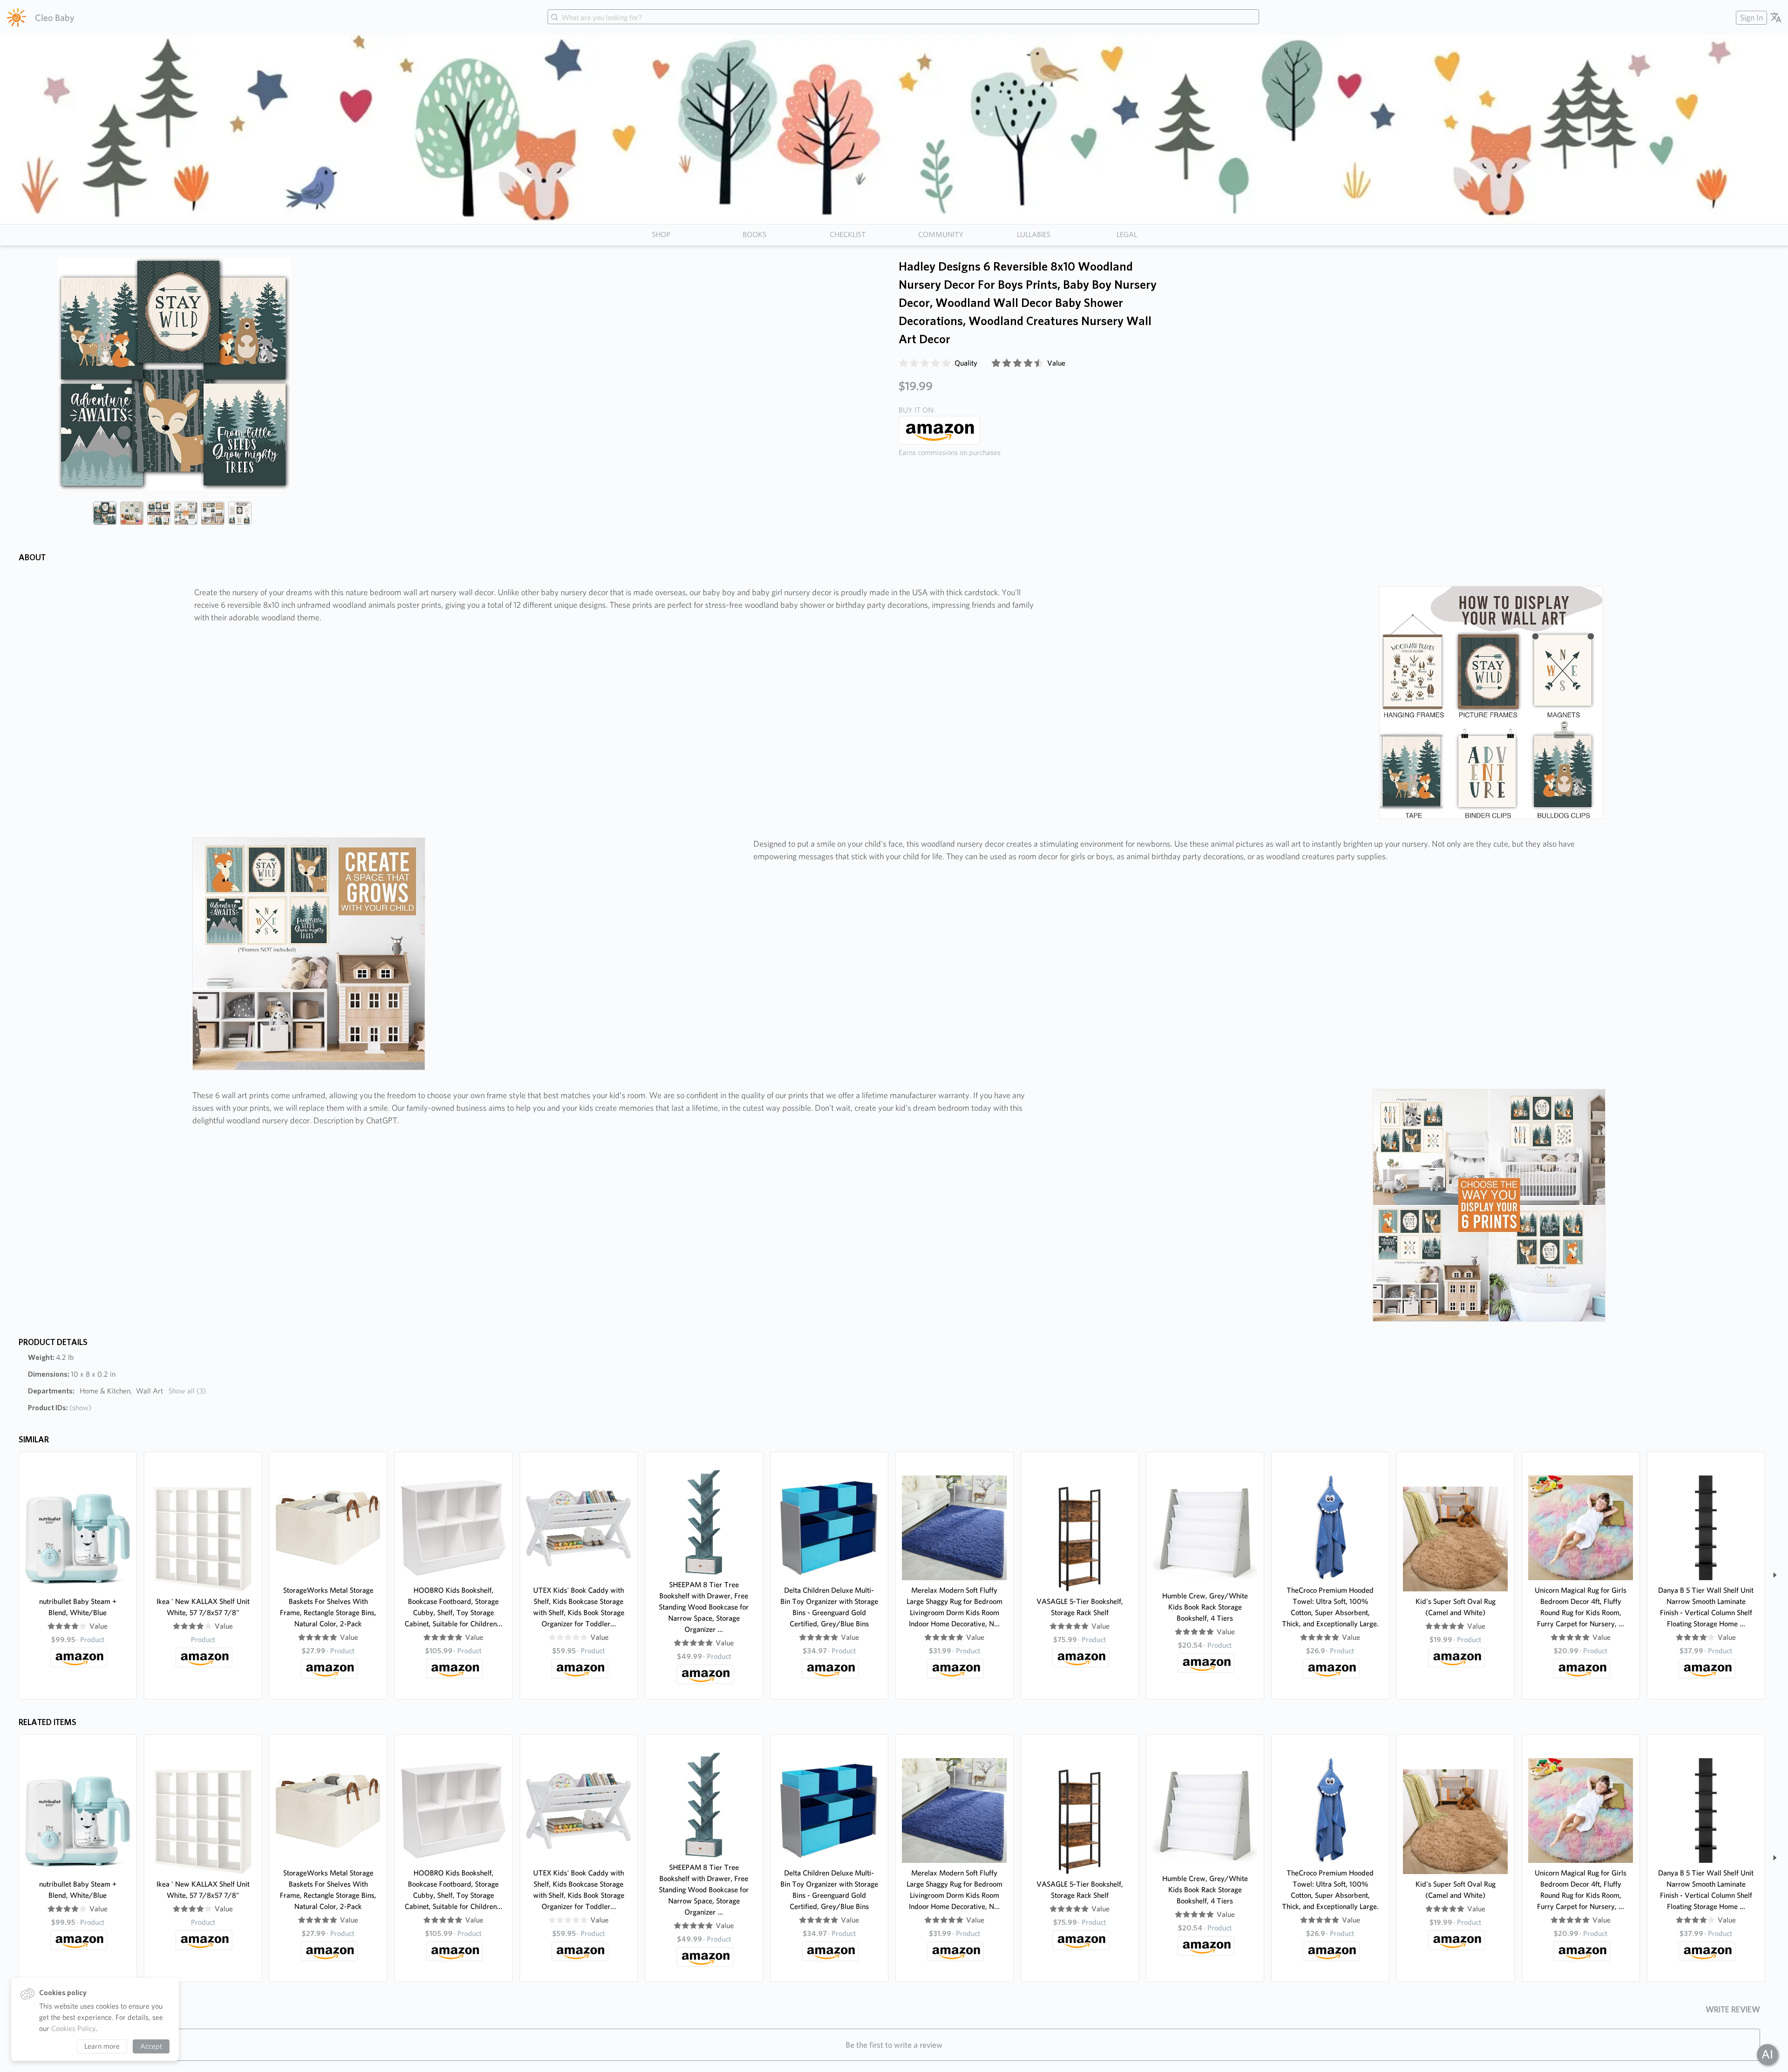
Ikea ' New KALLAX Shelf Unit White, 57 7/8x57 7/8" (203, 1607)
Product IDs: (60, 1408)
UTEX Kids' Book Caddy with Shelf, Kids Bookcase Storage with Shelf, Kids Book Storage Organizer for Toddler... (579, 1607)
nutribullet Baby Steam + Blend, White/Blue (78, 1607)
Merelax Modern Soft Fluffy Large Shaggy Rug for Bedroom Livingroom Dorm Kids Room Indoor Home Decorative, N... (955, 1607)
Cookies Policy (74, 2028)
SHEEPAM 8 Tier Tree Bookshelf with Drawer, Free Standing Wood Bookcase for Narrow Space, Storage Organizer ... (704, 1607)
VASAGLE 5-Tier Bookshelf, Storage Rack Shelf (1080, 1607)
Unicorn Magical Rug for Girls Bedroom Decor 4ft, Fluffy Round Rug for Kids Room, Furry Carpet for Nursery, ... (1581, 1607)
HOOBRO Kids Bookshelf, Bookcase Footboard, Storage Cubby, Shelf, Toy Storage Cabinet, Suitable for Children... (454, 1607)
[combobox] (903, 18)
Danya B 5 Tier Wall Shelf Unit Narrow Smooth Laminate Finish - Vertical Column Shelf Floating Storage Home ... (1706, 1607)
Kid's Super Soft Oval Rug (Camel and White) (1456, 1607)
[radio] (903, 363)
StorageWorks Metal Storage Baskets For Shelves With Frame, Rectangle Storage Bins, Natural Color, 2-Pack (328, 1607)
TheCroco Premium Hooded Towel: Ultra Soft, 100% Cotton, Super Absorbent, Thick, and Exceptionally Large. (1330, 1607)
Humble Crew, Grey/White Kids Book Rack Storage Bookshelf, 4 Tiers (1205, 1607)
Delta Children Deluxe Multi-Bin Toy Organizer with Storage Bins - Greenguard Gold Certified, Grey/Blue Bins (829, 1607)
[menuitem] (1750, 17)
